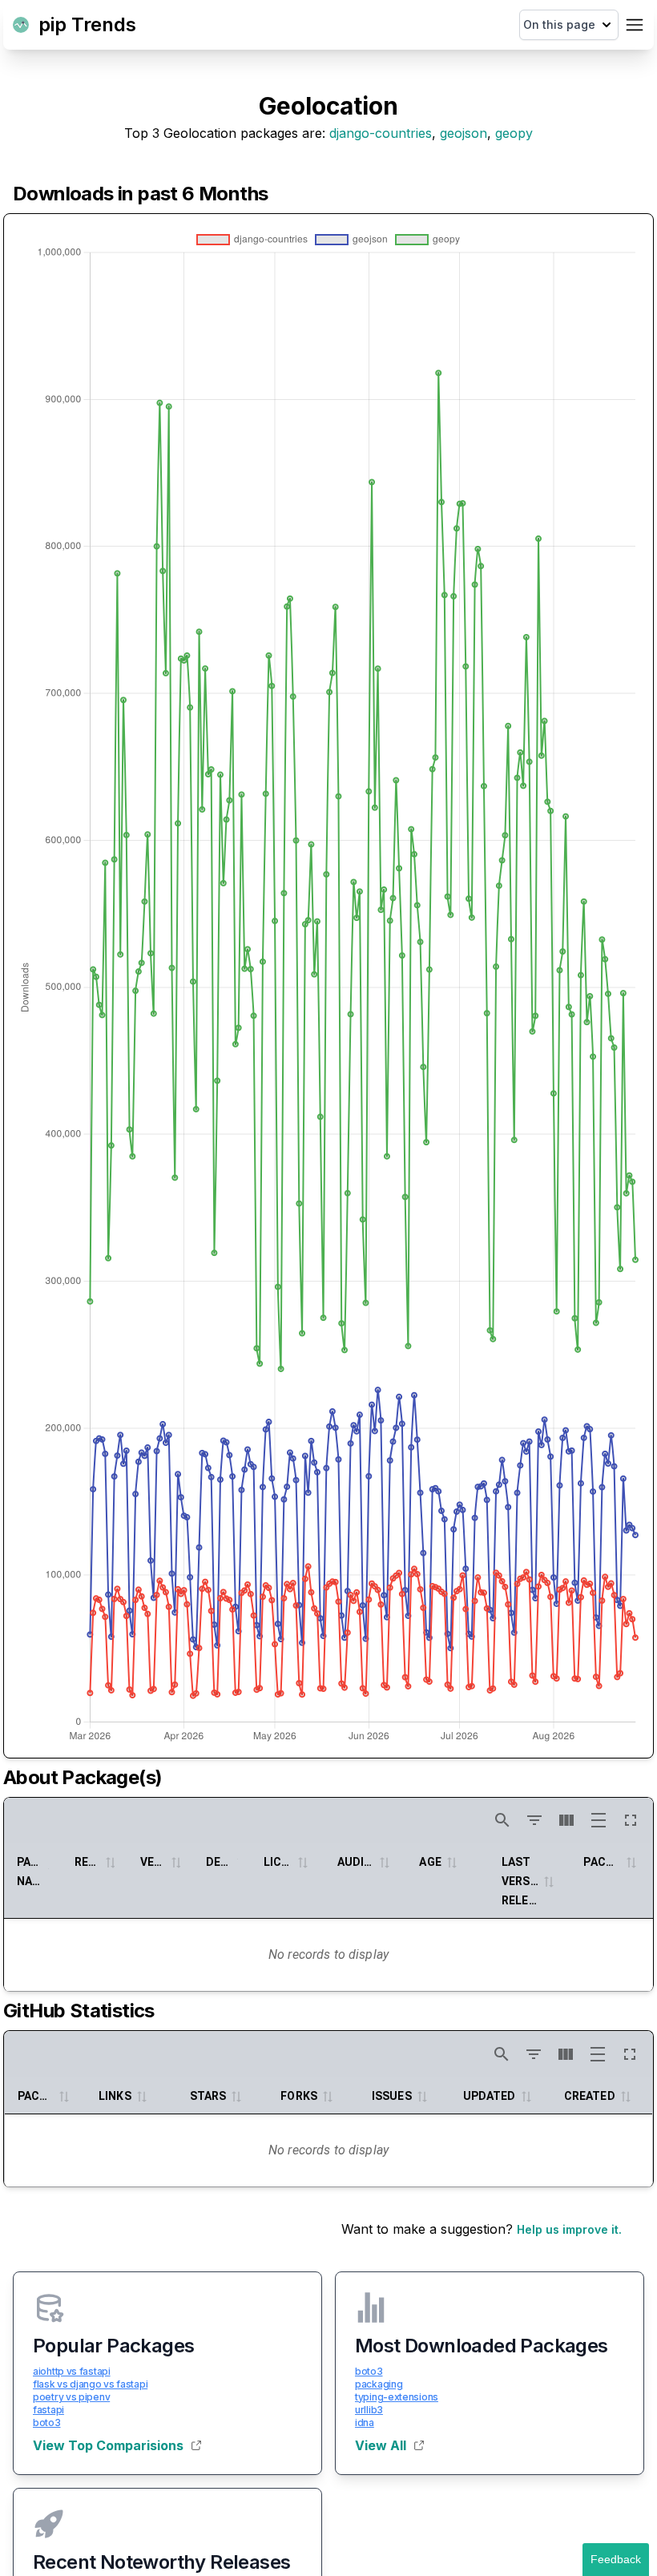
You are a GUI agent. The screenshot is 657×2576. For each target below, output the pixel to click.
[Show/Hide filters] (534, 1820)
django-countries (381, 133)
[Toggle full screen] (631, 1820)
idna (365, 2423)
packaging (379, 2384)
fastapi (48, 2410)
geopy (514, 133)
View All (381, 2445)
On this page (559, 24)
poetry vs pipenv (71, 2397)
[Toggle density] (599, 1820)
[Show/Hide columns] (566, 1820)
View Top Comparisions (108, 2445)
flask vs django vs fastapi (90, 2384)
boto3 (47, 2423)
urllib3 (369, 2410)
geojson (464, 133)
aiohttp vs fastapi (72, 2371)
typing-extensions (397, 2397)
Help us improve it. (569, 2229)
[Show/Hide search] (502, 1820)
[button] (110, 1862)
